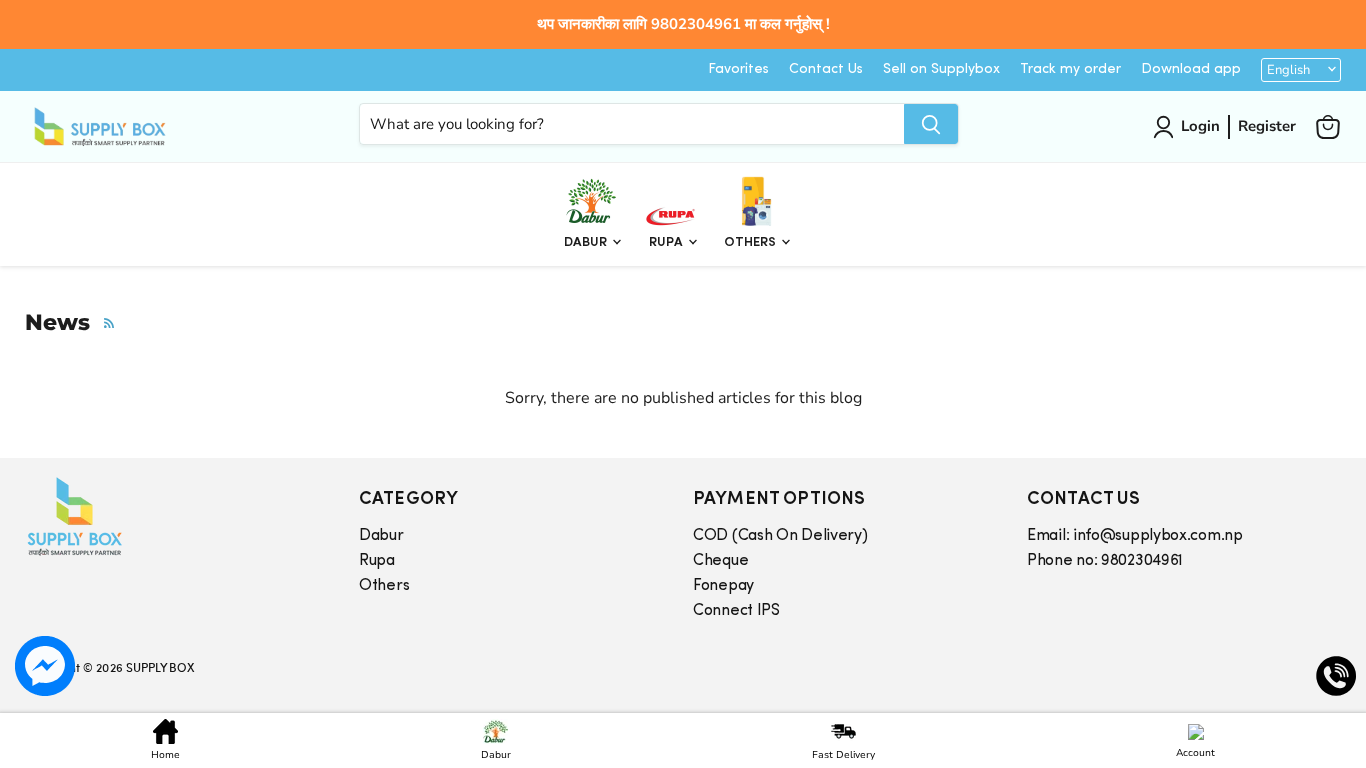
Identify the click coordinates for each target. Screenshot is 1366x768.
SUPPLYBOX (160, 667)
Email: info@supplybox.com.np (1135, 536)
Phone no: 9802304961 (1105, 561)
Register (1267, 126)
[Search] (931, 124)
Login (1200, 126)
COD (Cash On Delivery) (780, 536)
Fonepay (723, 586)
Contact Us (826, 69)
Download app (1191, 69)
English (1288, 70)
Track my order (1070, 69)
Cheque (720, 561)
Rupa (667, 242)
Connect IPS (736, 611)
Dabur (587, 242)
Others (751, 242)
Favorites (738, 69)
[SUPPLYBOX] (172, 516)
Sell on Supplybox (941, 69)
